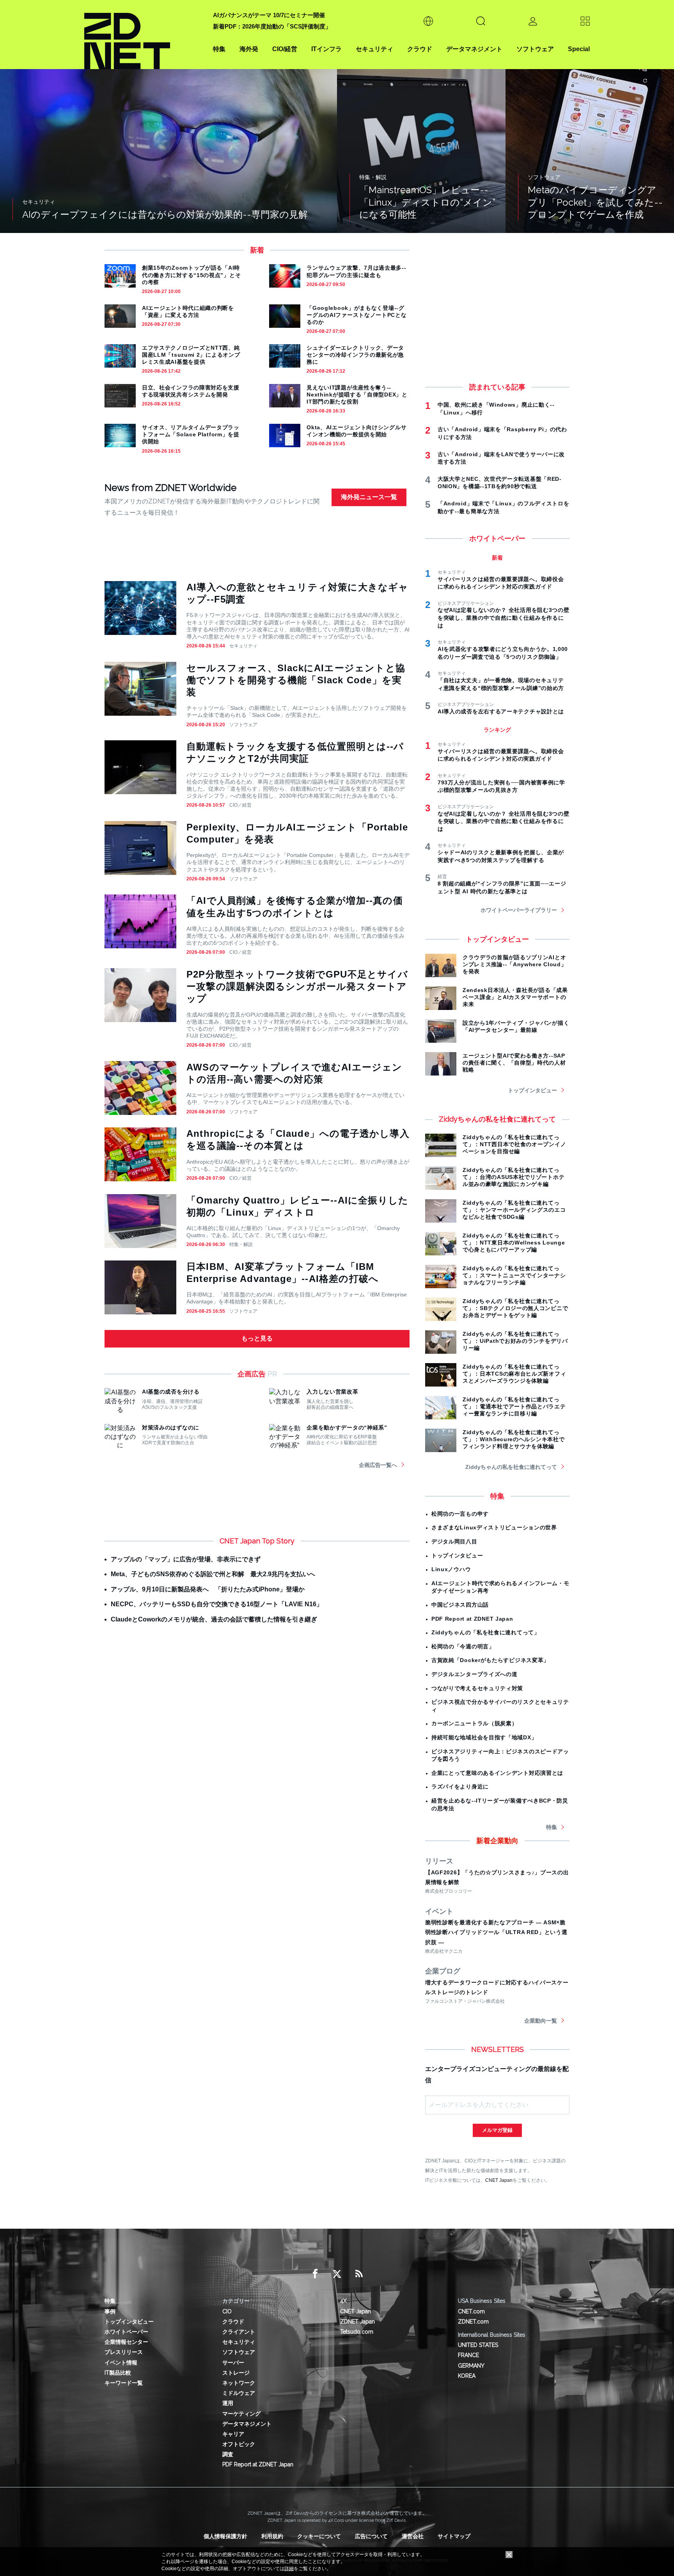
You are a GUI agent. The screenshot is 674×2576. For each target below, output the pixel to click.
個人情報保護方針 (225, 2536)
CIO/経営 (285, 49)
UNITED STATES (478, 2345)
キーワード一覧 (124, 2383)
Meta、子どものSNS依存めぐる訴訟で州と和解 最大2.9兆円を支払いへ (213, 1574)
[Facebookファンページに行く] (315, 2274)
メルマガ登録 (497, 2130)
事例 (110, 2311)
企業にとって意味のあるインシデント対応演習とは (497, 1773)
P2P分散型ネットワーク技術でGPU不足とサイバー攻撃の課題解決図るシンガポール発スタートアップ (297, 986)
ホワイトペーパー (126, 2332)
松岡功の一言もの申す (460, 1514)
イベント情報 (121, 2363)
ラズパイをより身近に (460, 1787)
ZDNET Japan (357, 2322)
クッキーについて (319, 2536)
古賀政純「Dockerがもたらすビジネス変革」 (490, 1660)
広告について (371, 2536)
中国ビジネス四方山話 (460, 1605)
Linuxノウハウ (451, 1569)
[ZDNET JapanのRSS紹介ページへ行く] (359, 2274)
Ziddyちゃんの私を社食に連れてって (511, 1467)
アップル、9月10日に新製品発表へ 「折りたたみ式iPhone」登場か (208, 1589)
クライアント (239, 2332)
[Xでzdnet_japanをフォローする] (337, 2274)
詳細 (289, 2569)
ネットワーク (239, 2383)
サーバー (233, 2363)
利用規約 (272, 2536)
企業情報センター (126, 2342)
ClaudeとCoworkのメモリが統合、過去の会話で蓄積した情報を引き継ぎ (214, 1619)
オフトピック (239, 2444)
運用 (228, 2403)
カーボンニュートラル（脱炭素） (474, 1723)
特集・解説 (241, 1244)
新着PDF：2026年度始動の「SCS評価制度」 (272, 26)
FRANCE (468, 2355)
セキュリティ (374, 49)
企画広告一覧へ (378, 1465)
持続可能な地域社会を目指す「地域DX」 (484, 1737)
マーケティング (241, 2414)
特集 (219, 49)
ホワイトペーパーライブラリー (519, 910)
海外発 (249, 49)
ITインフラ (326, 49)
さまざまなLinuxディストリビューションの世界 (494, 1527)
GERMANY (471, 2366)
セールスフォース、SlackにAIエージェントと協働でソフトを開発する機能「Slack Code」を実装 (296, 680)
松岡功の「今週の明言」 (463, 1646)
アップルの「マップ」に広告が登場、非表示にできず (186, 1559)
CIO (227, 2311)
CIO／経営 (240, 805)
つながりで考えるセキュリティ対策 (477, 1688)
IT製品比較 (118, 2373)
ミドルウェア (239, 2393)
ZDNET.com (473, 2322)
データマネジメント (474, 49)
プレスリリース (124, 2352)
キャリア (233, 2434)
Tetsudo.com (357, 2332)
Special (579, 49)
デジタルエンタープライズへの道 (474, 1674)
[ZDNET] (144, 35)
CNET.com (471, 2311)
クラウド (420, 49)
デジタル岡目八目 (454, 1541)
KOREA (467, 2376)
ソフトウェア (535, 49)
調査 (228, 2454)
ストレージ (236, 2373)
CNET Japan (499, 2180)
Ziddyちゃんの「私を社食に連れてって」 (486, 1632)
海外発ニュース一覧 (369, 497)
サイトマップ (454, 2536)
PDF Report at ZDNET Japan (472, 1619)
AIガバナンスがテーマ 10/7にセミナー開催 (269, 15)
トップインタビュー (532, 1090)
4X (343, 2301)
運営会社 (413, 2536)
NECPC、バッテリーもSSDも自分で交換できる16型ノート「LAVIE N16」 (217, 1604)
